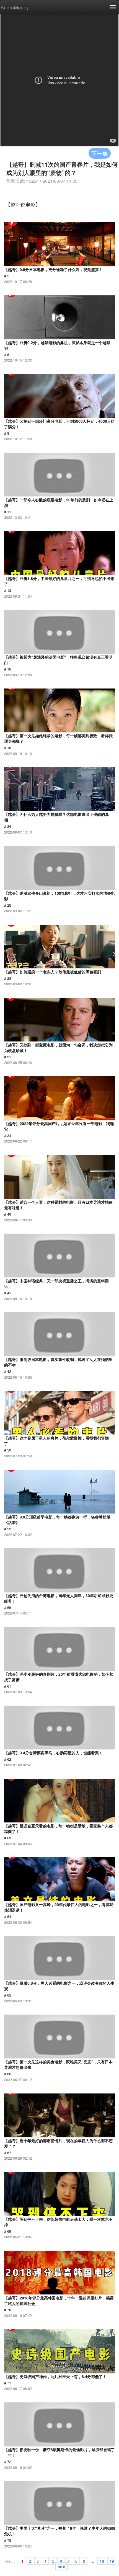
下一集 (100, 153)
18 (102, 2561)
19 (112, 2561)
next (62, 2566)
